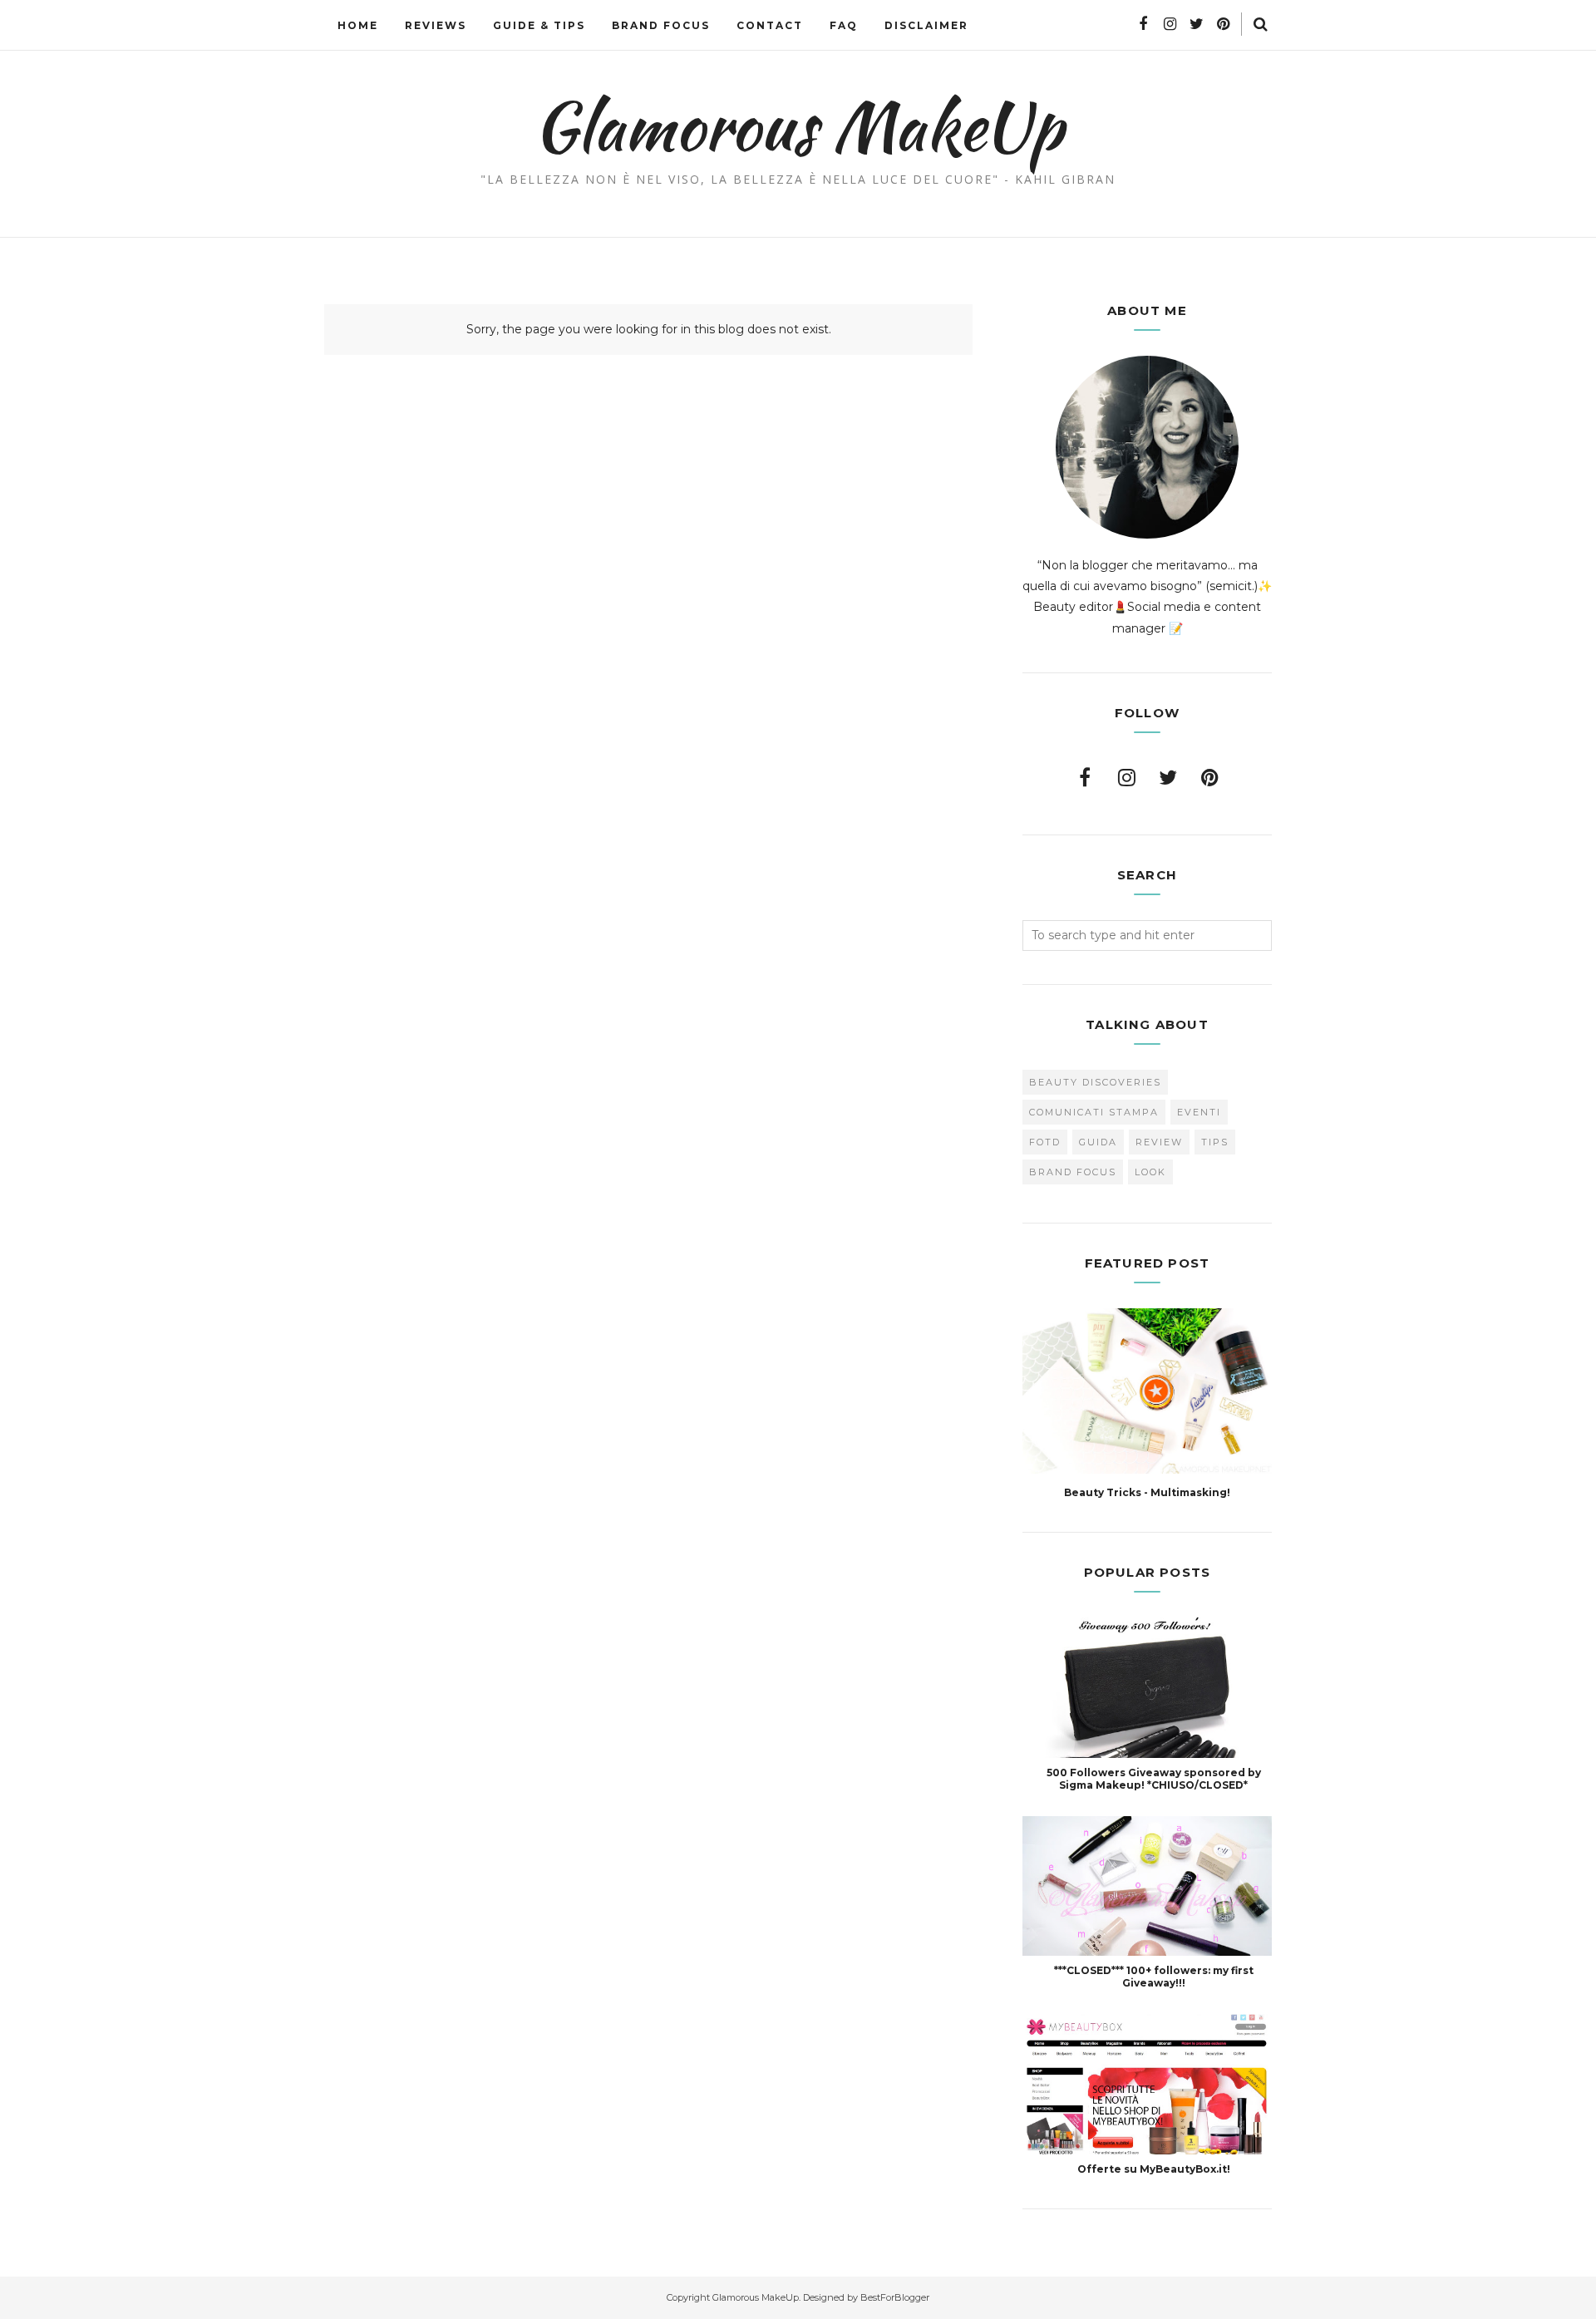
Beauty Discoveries (1095, 1082)
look (1150, 1172)
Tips (1215, 1142)
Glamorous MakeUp (798, 126)
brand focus (1073, 1172)
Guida (1098, 1142)
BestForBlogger (895, 2297)
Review (1159, 1142)
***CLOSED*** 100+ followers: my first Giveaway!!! (1154, 1977)
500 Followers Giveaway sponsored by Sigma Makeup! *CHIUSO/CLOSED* (1154, 1779)
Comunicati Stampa (1094, 1112)
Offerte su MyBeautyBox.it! (1154, 2169)
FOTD (1045, 1142)
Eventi (1199, 1112)
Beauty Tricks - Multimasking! (1147, 1492)
